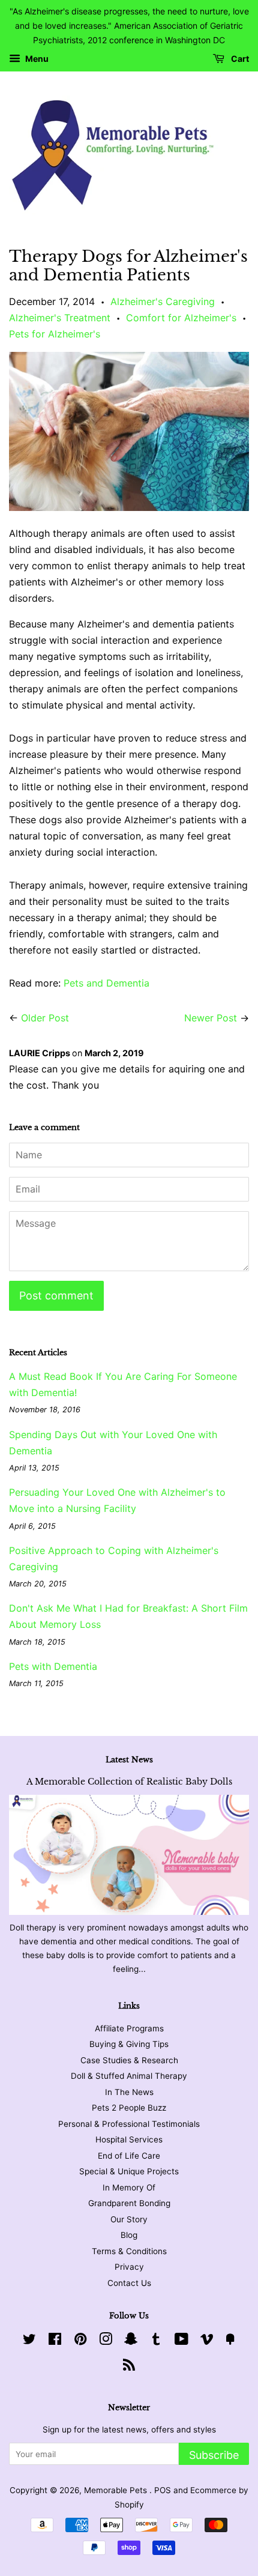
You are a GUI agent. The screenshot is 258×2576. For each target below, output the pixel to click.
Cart (239, 59)
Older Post (45, 1018)
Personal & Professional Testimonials (129, 2124)
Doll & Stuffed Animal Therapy (129, 2076)
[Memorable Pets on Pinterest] (80, 2341)
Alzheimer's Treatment (60, 318)
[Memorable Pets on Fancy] (230, 2341)
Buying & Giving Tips (129, 2044)
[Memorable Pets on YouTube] (181, 2341)
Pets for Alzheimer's (55, 334)
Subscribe (214, 2455)
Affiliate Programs (129, 2028)
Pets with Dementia (53, 1666)
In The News (129, 2092)
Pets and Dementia (106, 983)
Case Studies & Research (129, 2060)
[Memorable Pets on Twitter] (29, 2341)
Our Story (129, 2219)
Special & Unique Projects (129, 2171)
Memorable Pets (117, 2490)
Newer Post (211, 1018)
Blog (129, 2235)
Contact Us (129, 2283)
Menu (36, 59)
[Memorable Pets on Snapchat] (131, 2341)
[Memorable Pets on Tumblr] (156, 2341)
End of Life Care (129, 2156)
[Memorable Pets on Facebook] (55, 2341)
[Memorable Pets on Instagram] (106, 2341)
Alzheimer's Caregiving (163, 301)
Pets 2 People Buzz (129, 2108)
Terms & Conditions (129, 2251)
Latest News (129, 1760)
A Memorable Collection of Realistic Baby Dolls (129, 1782)
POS (163, 2490)
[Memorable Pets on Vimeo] (207, 2341)
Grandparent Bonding (129, 2203)
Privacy (129, 2267)
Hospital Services (129, 2139)
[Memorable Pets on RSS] (129, 2367)
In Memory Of (129, 2187)
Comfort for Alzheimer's (181, 318)
